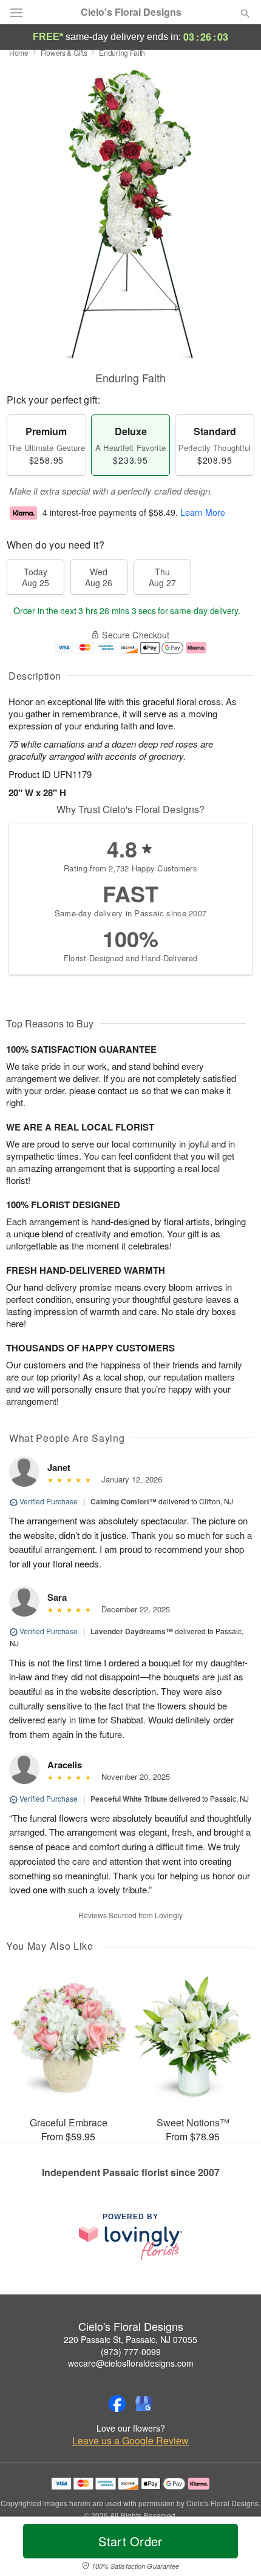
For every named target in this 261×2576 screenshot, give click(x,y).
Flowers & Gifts (64, 52)
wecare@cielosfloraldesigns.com (131, 2363)
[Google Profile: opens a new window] (144, 2404)
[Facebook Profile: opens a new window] (117, 2404)
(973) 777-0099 (131, 2351)
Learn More (203, 513)
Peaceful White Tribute (129, 1799)
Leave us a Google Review (130, 2441)
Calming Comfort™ (124, 1501)
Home (19, 52)
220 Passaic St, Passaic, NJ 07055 (130, 2339)
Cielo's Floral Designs (131, 12)
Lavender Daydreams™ (132, 1631)
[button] (235, 2549)
